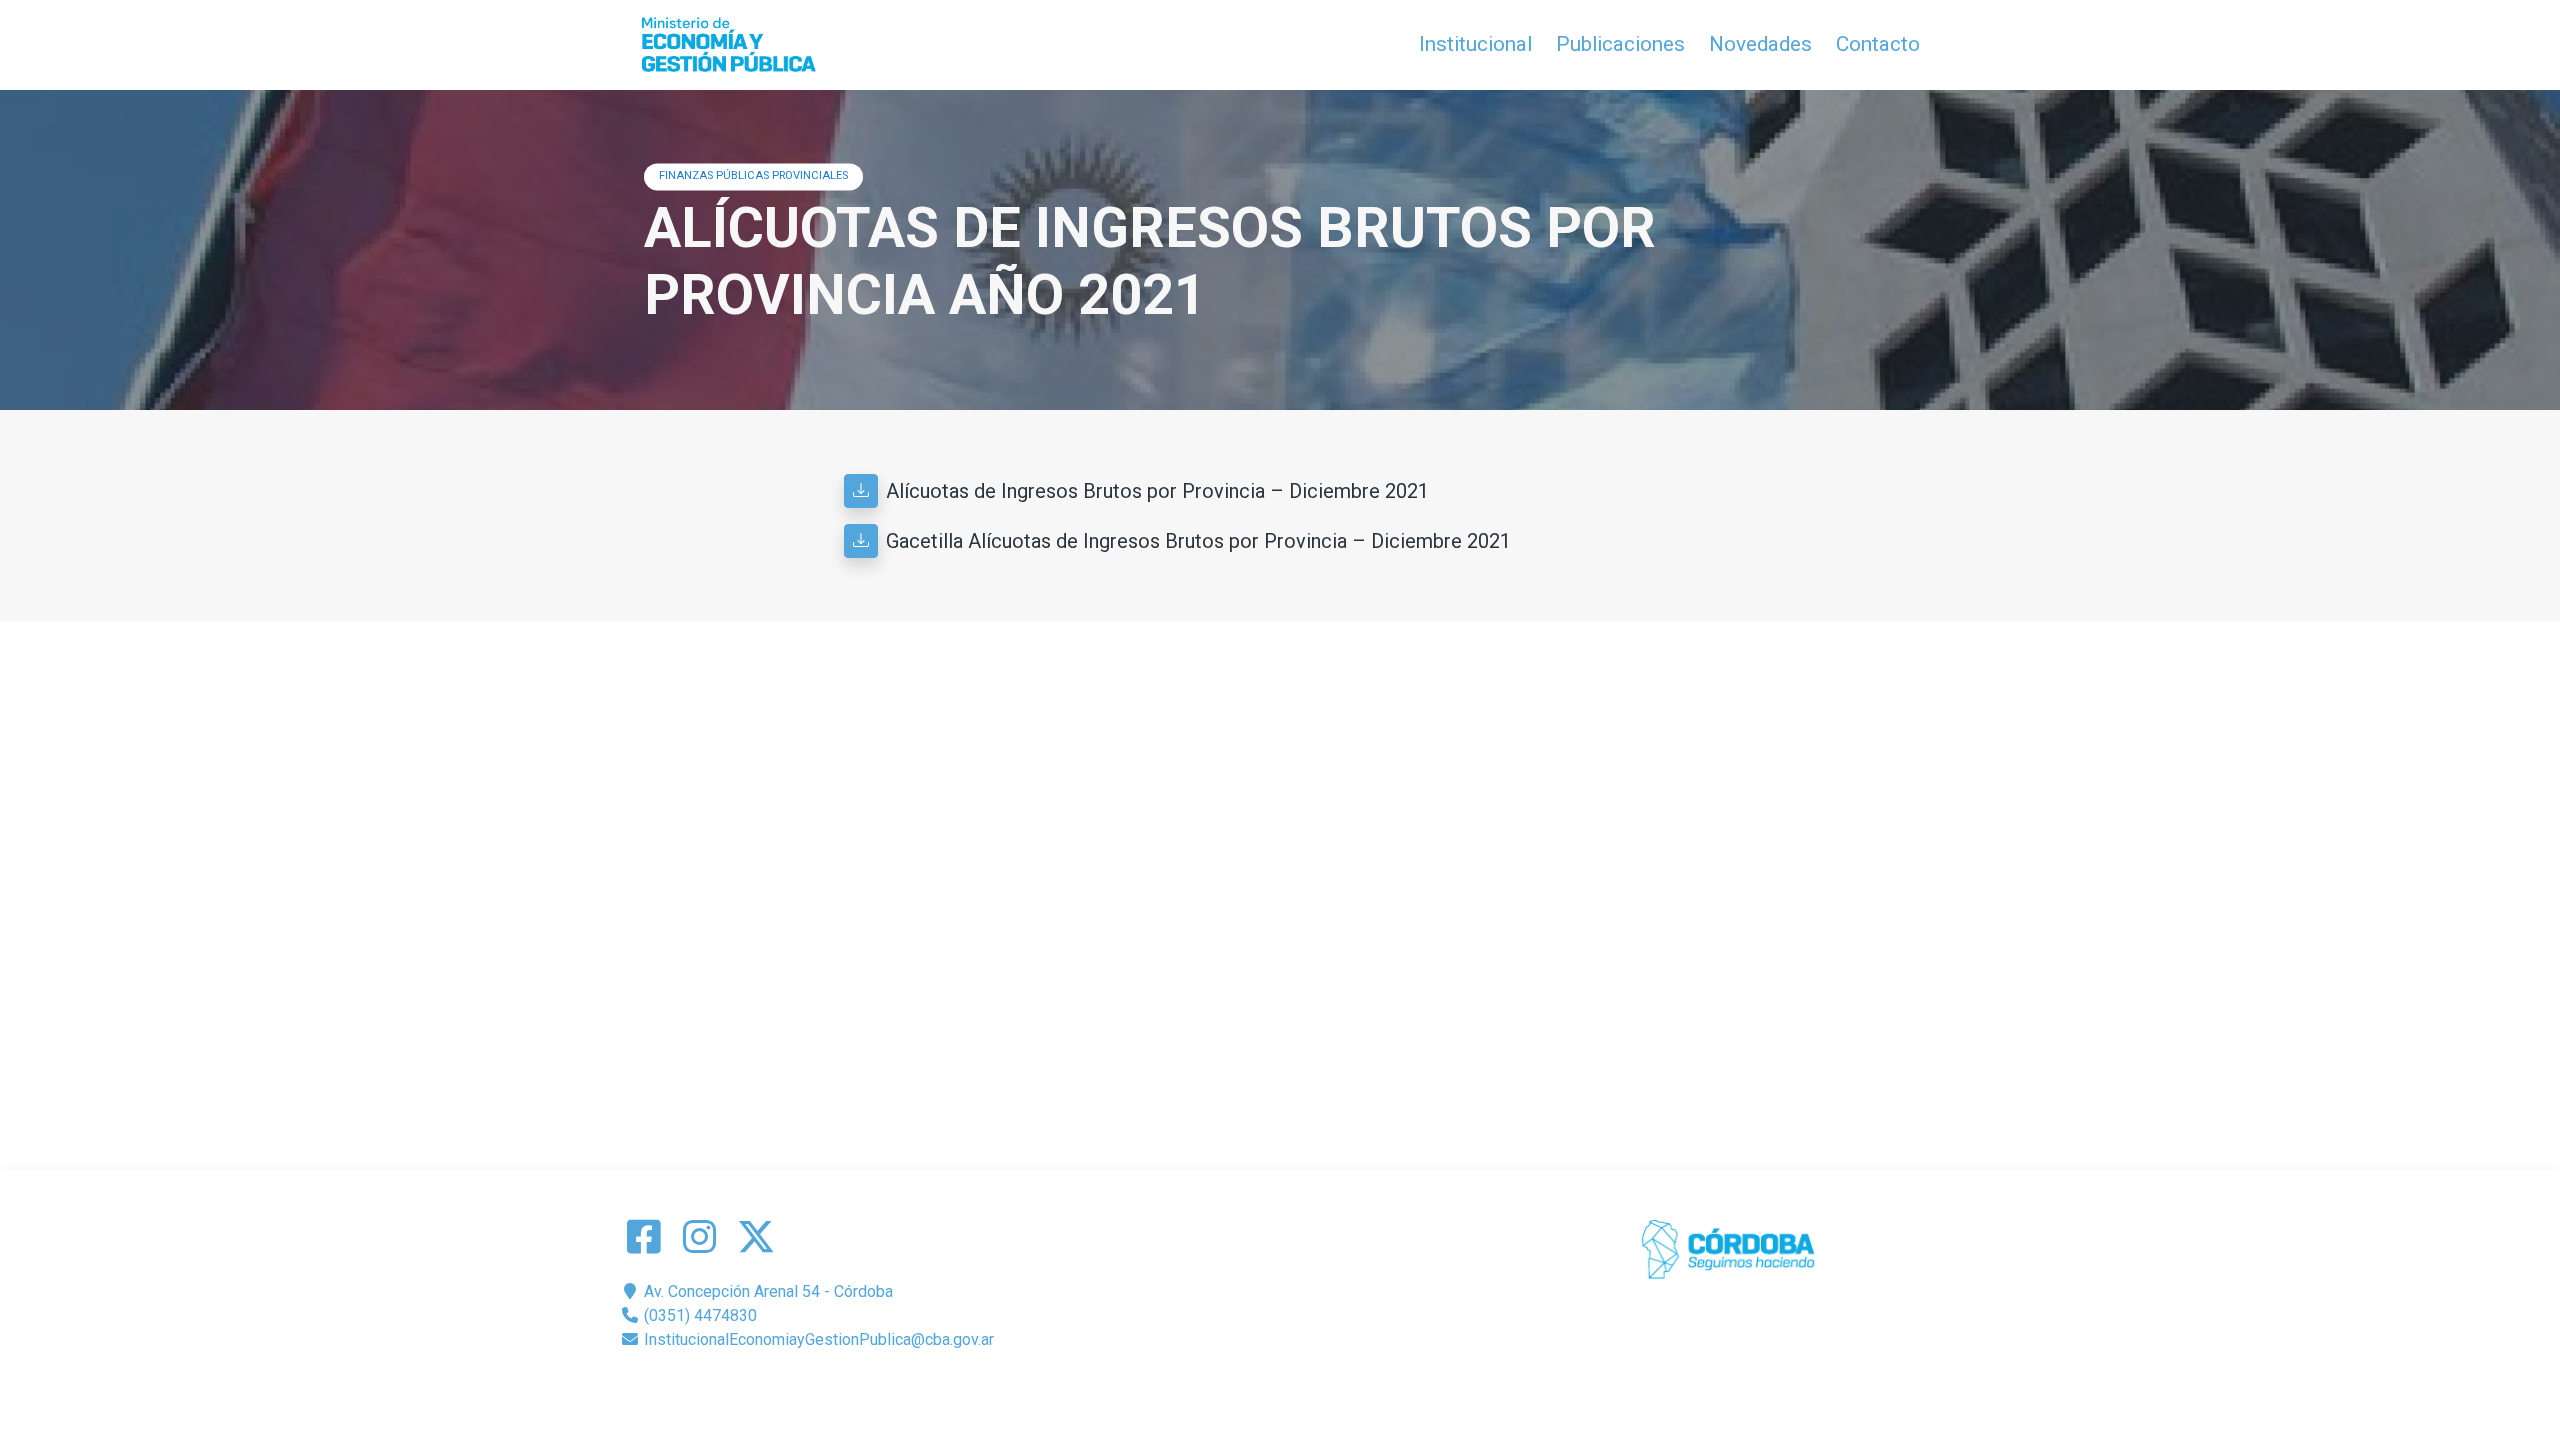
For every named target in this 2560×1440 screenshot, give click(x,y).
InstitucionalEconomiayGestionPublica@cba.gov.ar (817, 1339)
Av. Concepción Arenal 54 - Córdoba (766, 1291)
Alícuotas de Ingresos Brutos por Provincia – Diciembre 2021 (1157, 491)
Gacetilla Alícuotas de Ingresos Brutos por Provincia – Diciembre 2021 (1198, 541)
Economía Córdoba (1308, 1387)
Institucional (1475, 44)
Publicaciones (1620, 44)
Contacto (1878, 44)
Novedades (1760, 44)
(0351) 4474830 (698, 1315)
